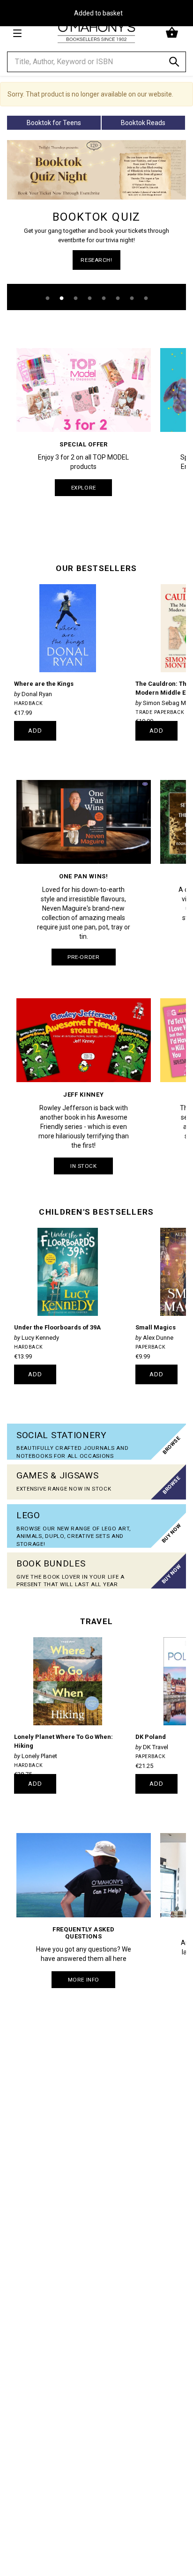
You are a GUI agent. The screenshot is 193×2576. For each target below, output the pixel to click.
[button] (173, 33)
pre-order (83, 957)
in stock (84, 1166)
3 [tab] (75, 298)
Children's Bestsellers (96, 1212)
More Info (84, 1980)
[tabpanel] (96, 225)
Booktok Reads (143, 123)
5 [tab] (104, 298)
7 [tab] (132, 298)
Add (35, 731)
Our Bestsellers (96, 568)
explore (84, 488)
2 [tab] (61, 298)
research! (96, 260)
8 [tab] (146, 298)
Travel (97, 1621)
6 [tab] (118, 298)
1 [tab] (47, 298)
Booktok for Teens (54, 123)
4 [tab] (89, 298)
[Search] (174, 63)
